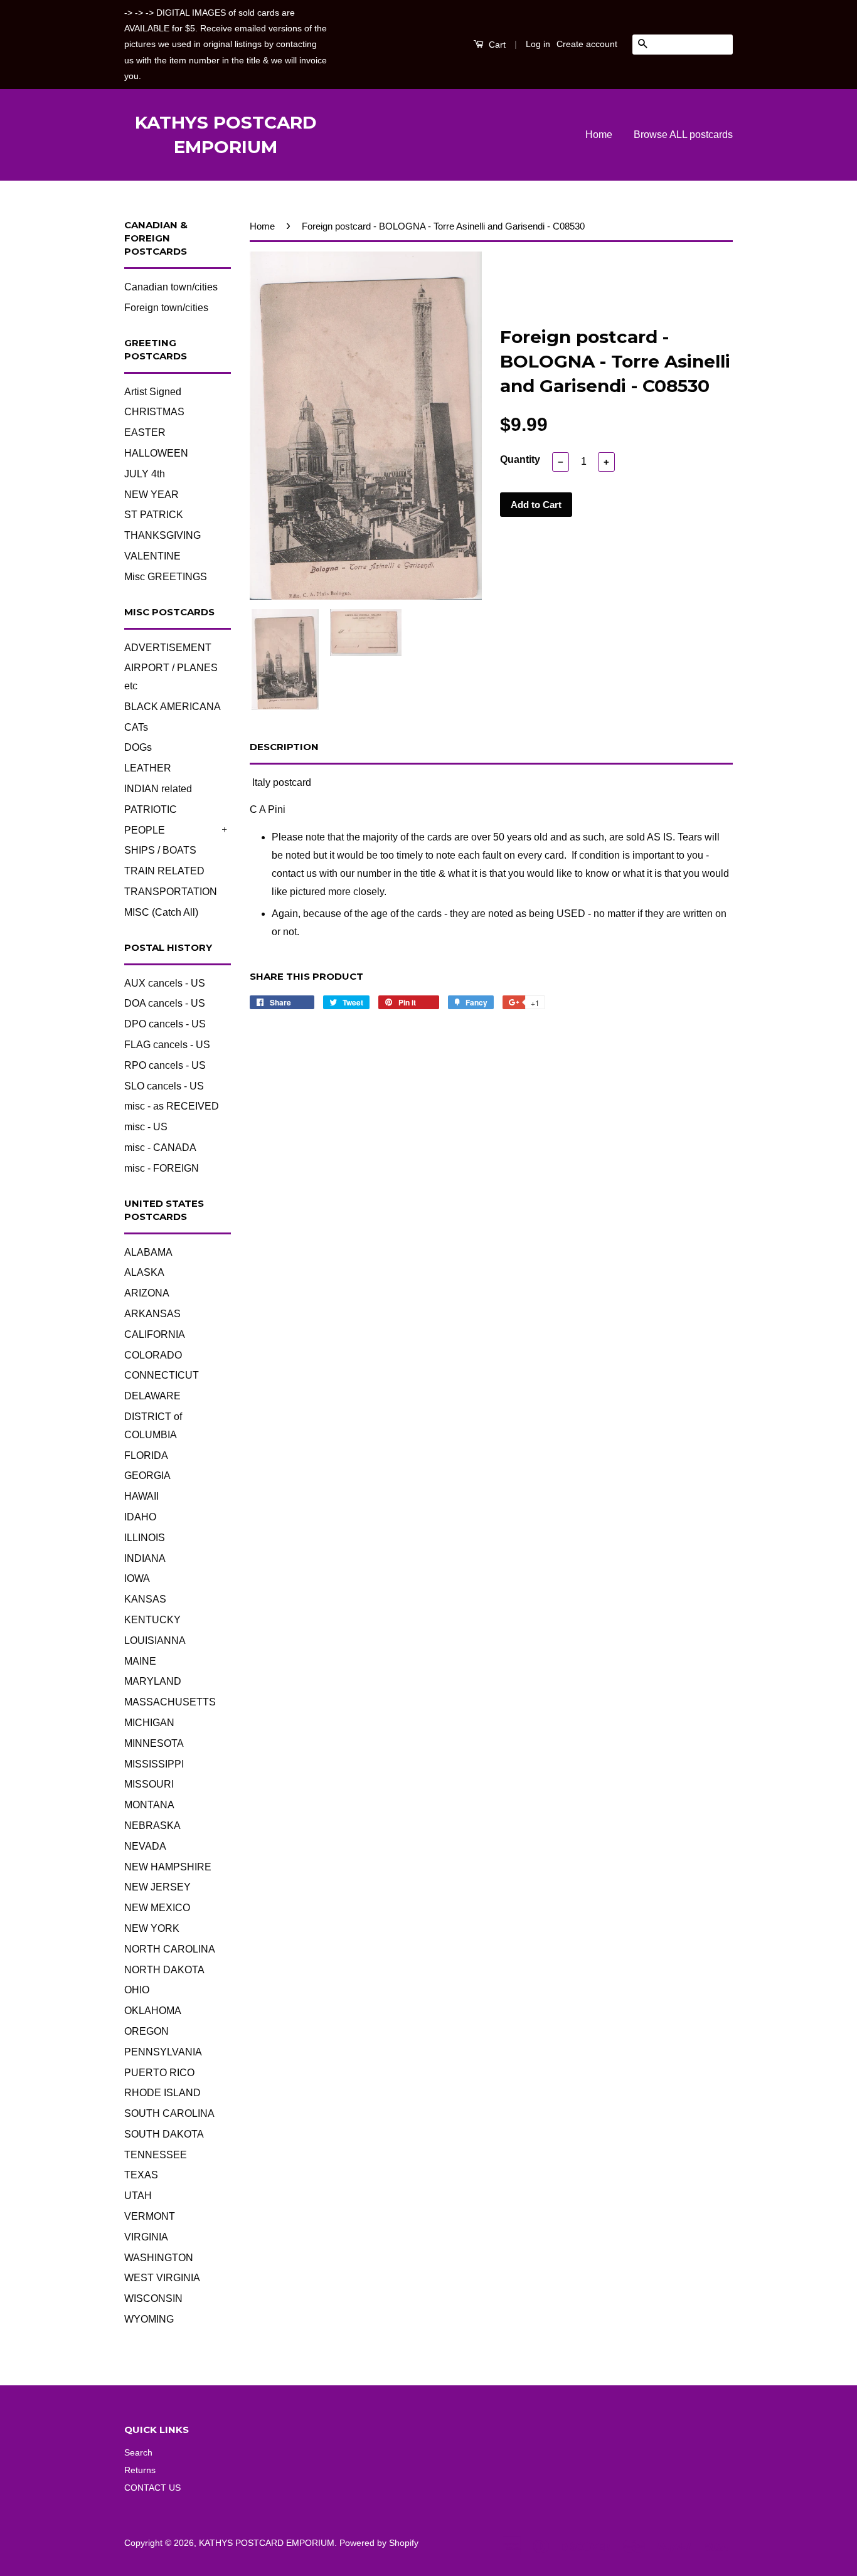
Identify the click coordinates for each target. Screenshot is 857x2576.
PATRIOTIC (151, 809)
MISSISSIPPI (154, 1764)
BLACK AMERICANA (173, 707)
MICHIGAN (149, 1723)
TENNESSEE (156, 2155)
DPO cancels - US (165, 1024)
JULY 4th (145, 474)
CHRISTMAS (154, 412)
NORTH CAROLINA (170, 1949)
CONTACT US (152, 2488)
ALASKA (144, 1272)
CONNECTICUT (162, 1375)
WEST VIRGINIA (162, 2278)
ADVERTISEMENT (168, 648)
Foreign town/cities (166, 308)
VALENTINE (152, 556)
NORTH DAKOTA (164, 1970)
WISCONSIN (153, 2298)
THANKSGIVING (162, 535)
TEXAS (141, 2175)
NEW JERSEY (157, 1887)
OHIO (137, 1990)
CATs (136, 727)
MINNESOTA (154, 1743)
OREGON (146, 2031)
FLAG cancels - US (167, 1045)
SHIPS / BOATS (160, 850)
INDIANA (145, 1558)
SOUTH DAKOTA (164, 2134)
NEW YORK (152, 1928)
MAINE (140, 1661)
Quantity (520, 459)
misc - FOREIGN (162, 1168)
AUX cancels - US (165, 983)
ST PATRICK (154, 515)
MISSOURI (149, 1784)
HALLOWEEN (156, 453)
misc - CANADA (160, 1148)
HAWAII (141, 1496)
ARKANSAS (152, 1314)
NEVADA (145, 1846)
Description (284, 747)
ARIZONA (147, 1293)
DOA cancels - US (165, 1003)
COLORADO (153, 1355)
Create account (587, 44)
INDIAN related (158, 789)
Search (138, 2453)
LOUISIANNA (155, 1640)
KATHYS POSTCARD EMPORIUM (226, 135)
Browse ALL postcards (683, 135)
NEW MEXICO (157, 1908)
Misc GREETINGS (166, 577)
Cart (496, 45)
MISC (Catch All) (161, 912)
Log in (538, 44)
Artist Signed (153, 392)
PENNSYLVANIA (163, 2052)
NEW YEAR (152, 495)
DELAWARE (152, 1396)
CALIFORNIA (155, 1334)
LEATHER (148, 768)
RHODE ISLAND (162, 2093)
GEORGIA (147, 1476)
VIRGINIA (146, 2237)
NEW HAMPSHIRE (168, 1867)
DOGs (138, 747)
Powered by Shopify (379, 2543)
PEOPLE (145, 830)
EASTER (145, 432)
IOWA (137, 1578)
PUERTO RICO (159, 2073)
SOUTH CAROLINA (169, 2113)
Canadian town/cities (171, 287)
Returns (140, 2470)
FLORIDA (146, 1455)
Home (599, 135)
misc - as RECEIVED (172, 1106)
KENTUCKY (152, 1620)
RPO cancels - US (165, 1065)
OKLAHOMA (153, 2011)
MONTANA (149, 1805)
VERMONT (150, 2216)
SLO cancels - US (164, 1086)
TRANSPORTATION (171, 892)
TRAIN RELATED (164, 871)
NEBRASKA (152, 1826)
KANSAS (145, 1599)
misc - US (146, 1127)
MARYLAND (153, 1681)
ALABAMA (148, 1252)
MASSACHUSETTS (170, 1702)
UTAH (138, 2196)
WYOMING (149, 2319)
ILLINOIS (145, 1538)
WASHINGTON (159, 2258)
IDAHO (140, 1517)
